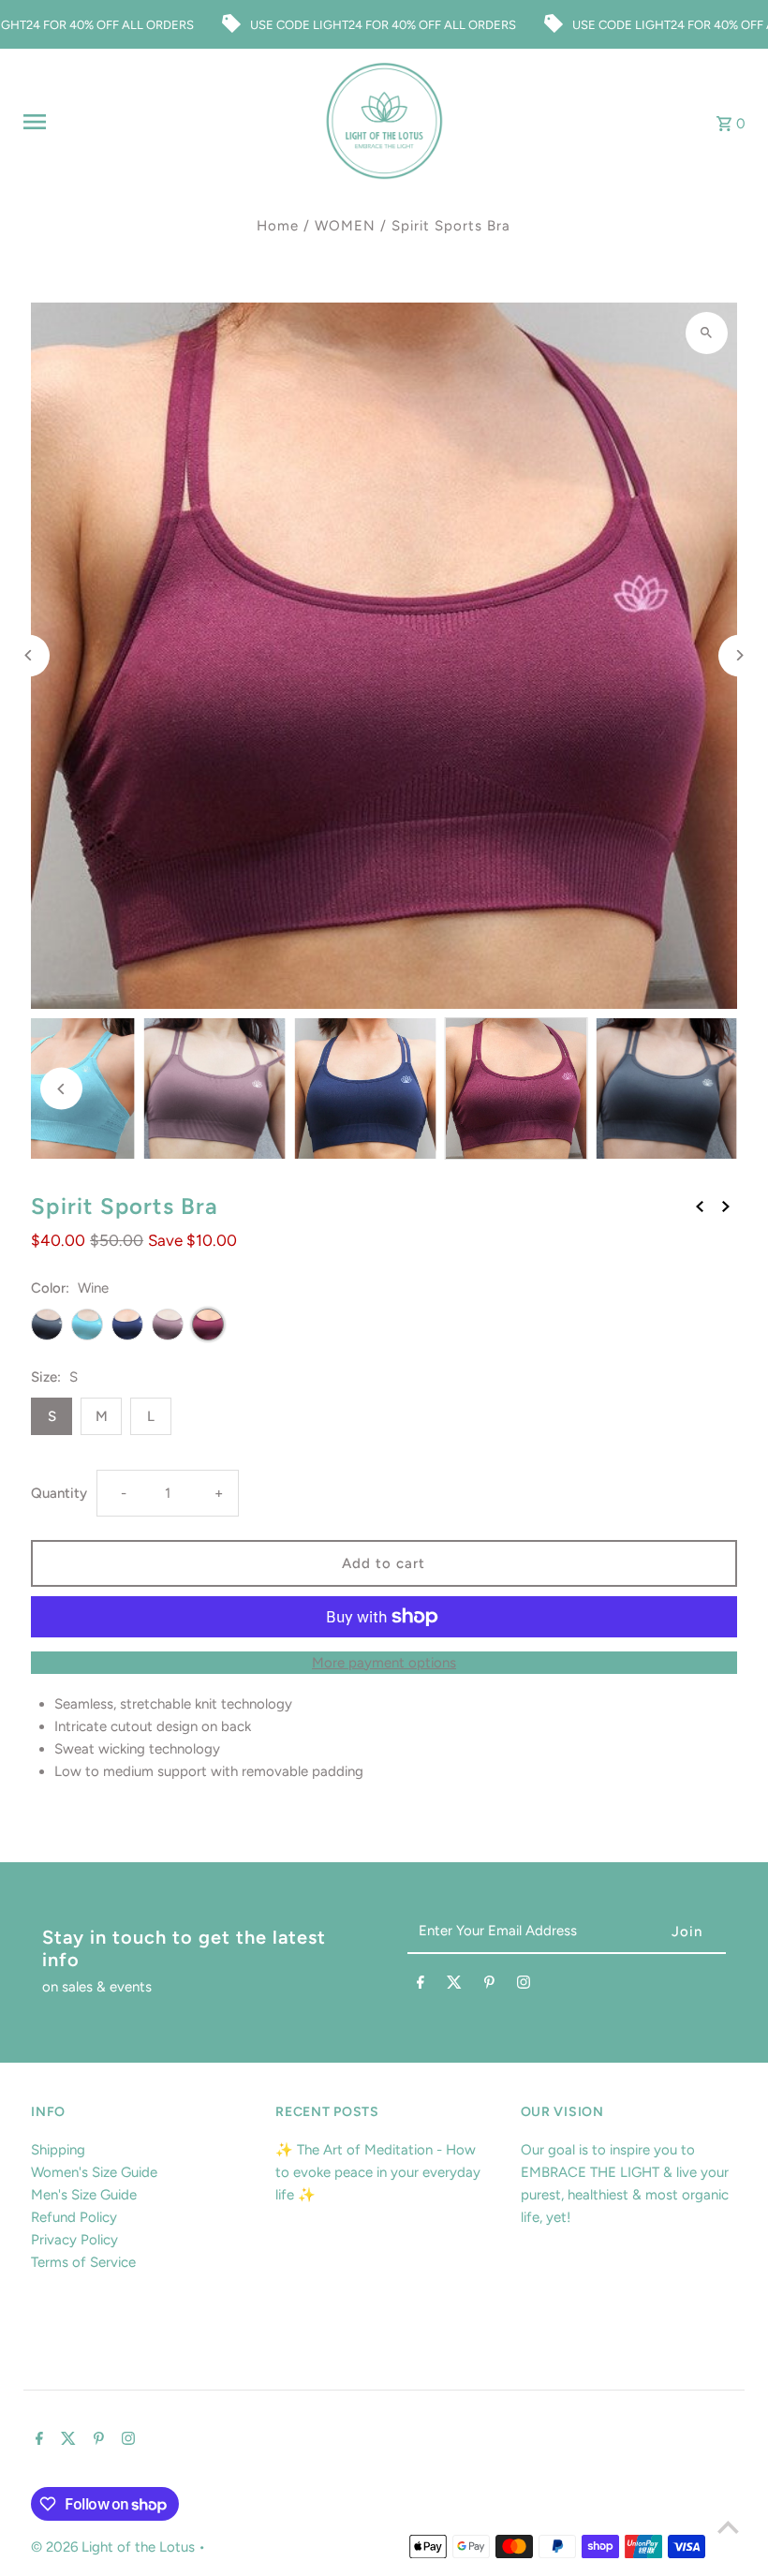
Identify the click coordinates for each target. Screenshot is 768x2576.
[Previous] (29, 655)
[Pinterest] (489, 1986)
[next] (726, 1206)
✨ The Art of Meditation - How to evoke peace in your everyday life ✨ (378, 2172)
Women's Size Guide (94, 2172)
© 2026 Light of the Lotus (115, 2547)
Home (278, 226)
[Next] (739, 655)
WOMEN (345, 226)
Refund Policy (74, 2217)
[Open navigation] (166, 122)
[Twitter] (454, 1986)
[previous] (700, 1206)
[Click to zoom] (707, 333)
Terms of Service (83, 2262)
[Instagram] (524, 1986)
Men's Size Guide (84, 2195)
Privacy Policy (74, 2240)
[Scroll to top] (728, 2527)
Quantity (59, 1493)
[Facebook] (421, 1986)
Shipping (58, 2150)
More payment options (384, 1663)
